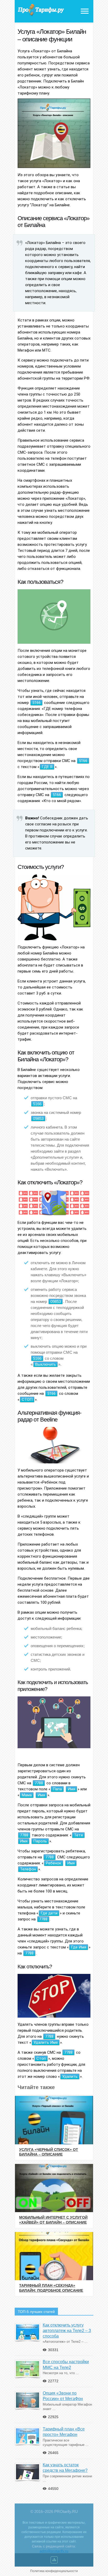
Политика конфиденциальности (54, 2571)
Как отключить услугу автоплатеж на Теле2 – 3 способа (67, 2331)
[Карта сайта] (54, 2561)
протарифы (41, 10)
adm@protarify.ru (54, 2551)
